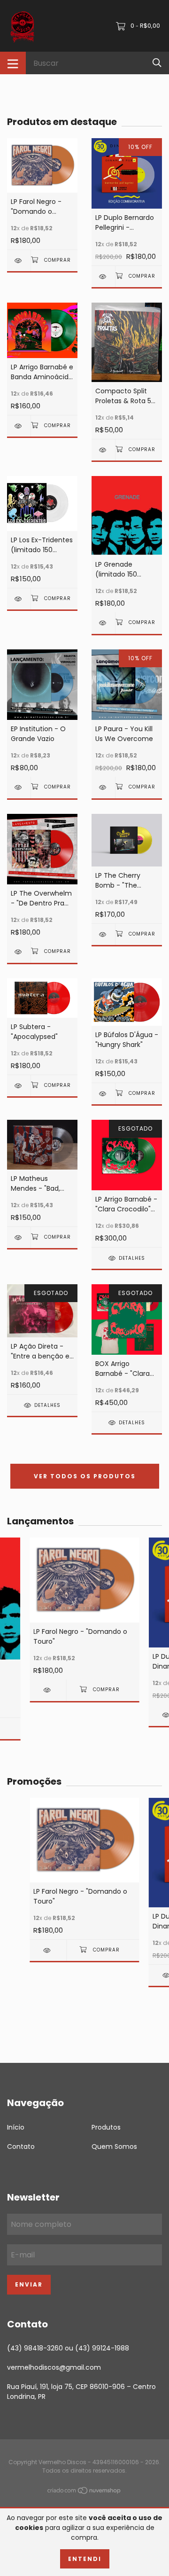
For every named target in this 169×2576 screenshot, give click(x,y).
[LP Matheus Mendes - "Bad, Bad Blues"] (19, 1237)
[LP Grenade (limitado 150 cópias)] (103, 623)
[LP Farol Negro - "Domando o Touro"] (19, 261)
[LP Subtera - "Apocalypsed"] (19, 1086)
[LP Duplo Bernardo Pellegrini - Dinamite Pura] (103, 277)
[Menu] (13, 63)
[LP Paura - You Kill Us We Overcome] (103, 787)
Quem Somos (114, 2147)
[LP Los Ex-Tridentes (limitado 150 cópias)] (19, 599)
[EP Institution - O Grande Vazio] (19, 787)
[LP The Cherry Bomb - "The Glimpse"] (103, 934)
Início (16, 2127)
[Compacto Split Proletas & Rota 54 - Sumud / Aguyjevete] (103, 450)
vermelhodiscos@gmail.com (54, 2367)
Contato (21, 2147)
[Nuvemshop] (84, 2492)
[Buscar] (157, 63)
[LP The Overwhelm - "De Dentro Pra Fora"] (19, 952)
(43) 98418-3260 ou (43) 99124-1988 (68, 2348)
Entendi (85, 2559)
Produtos (106, 2127)
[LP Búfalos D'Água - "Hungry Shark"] (103, 1094)
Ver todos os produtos (85, 1476)
